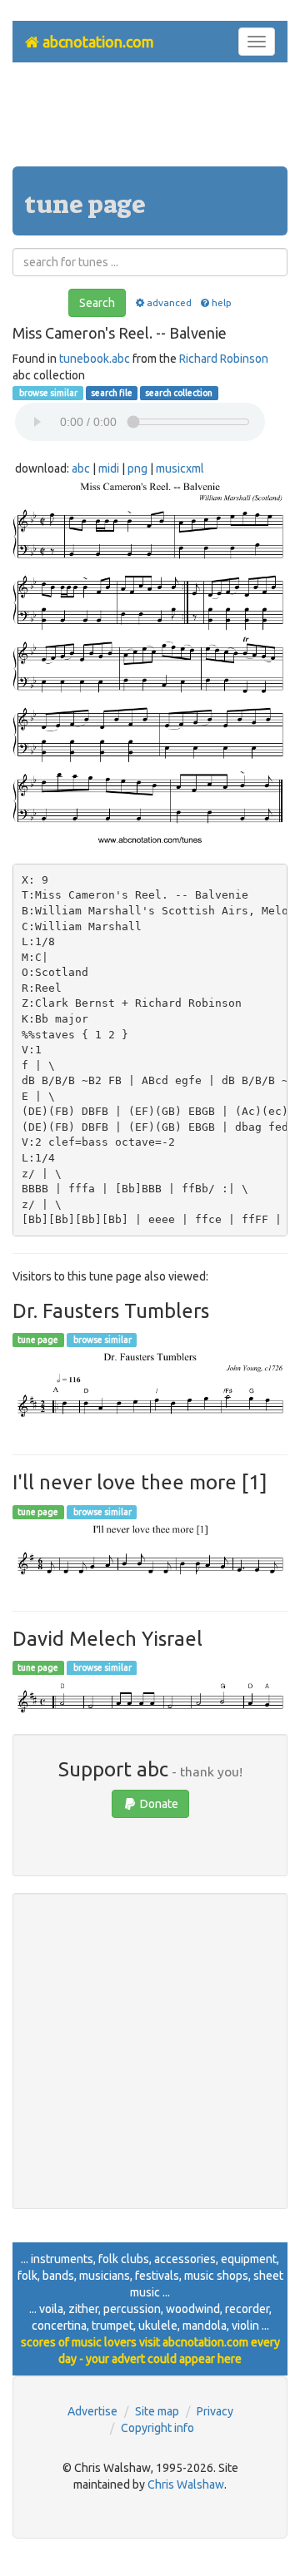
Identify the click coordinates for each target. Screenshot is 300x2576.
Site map (157, 2411)
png (137, 468)
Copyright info (157, 2428)
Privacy (215, 2411)
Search (97, 303)
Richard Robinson (224, 359)
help (222, 302)
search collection (179, 393)
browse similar (47, 393)
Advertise (92, 2411)
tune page (38, 1340)
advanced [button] (169, 302)
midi (109, 468)
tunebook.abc (95, 359)
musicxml (180, 468)
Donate (158, 1804)
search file (112, 393)
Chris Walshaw (186, 2484)
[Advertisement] (150, 121)
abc (81, 468)
